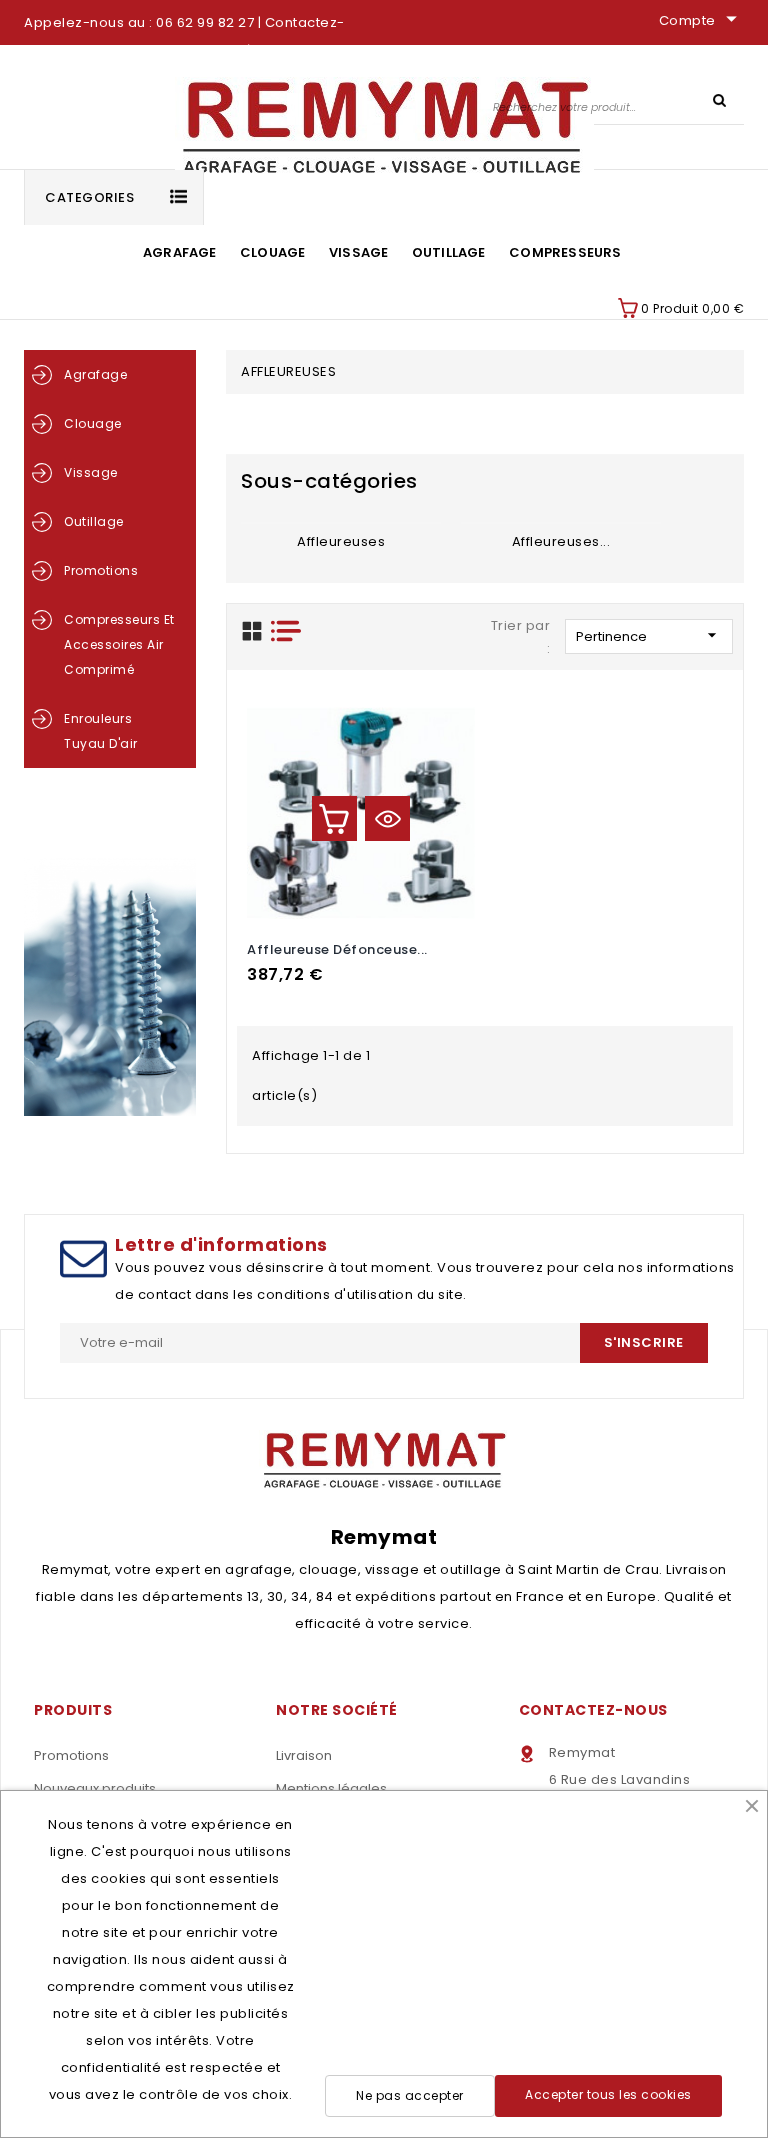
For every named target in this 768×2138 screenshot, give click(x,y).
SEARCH (719, 99)
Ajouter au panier (334, 818)
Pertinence (649, 635)
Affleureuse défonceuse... (337, 949)
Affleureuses (341, 541)
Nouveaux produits (95, 1788)
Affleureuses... (561, 541)
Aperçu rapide (387, 818)
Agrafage (180, 252)
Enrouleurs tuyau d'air (101, 731)
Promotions (101, 570)
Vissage (358, 252)
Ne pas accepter (410, 2095)
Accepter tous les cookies (608, 2094)
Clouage (272, 252)
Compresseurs (565, 252)
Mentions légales (331, 1788)
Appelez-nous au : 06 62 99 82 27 (139, 22)
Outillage (449, 252)
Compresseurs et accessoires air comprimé (119, 644)
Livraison (304, 1755)
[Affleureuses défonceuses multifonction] (561, 523)
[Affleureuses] (341, 523)
